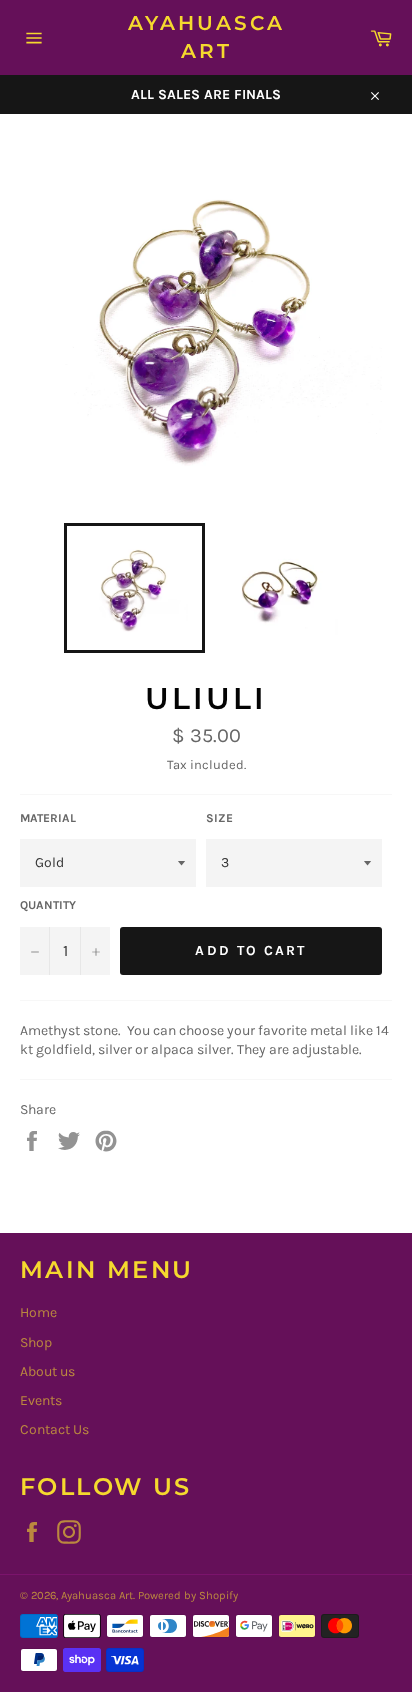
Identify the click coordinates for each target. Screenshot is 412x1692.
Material (48, 818)
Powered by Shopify (188, 1595)
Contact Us (54, 1429)
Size (219, 818)
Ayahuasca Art (206, 37)
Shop (36, 1342)
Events (41, 1400)
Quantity (48, 905)
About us (47, 1371)
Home (38, 1312)
